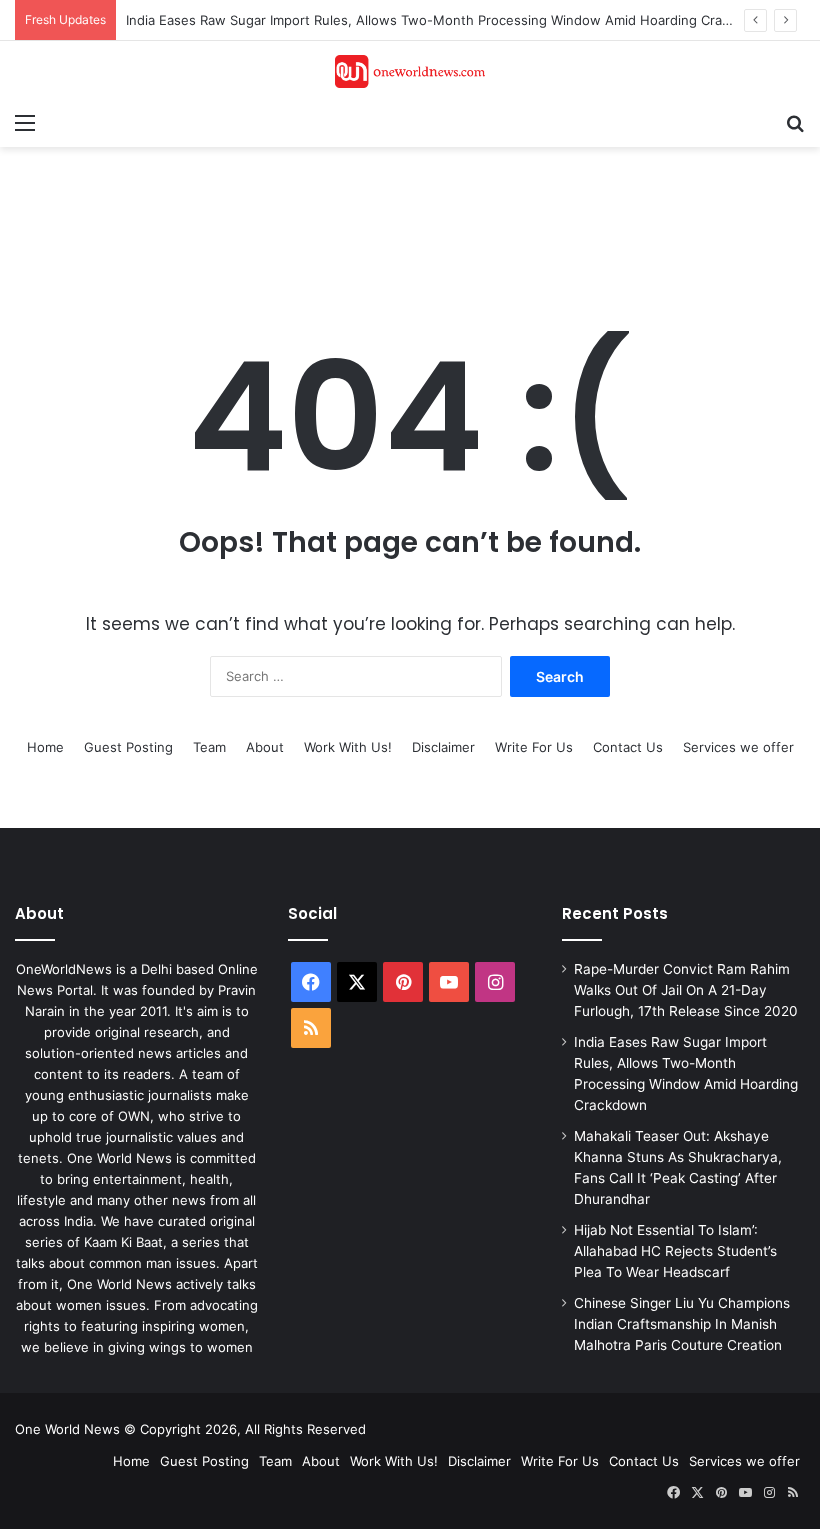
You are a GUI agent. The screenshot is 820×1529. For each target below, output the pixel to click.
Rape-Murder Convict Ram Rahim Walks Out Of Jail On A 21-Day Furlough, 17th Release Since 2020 (686, 990)
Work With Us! (348, 747)
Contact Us (628, 747)
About (265, 747)
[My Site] (410, 71)
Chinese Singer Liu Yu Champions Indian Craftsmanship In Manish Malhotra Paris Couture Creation (682, 1324)
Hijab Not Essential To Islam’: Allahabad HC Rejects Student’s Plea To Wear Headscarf (675, 1251)
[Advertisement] (379, 212)
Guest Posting (128, 747)
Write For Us (534, 747)
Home (45, 747)
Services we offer (738, 747)
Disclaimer (443, 747)
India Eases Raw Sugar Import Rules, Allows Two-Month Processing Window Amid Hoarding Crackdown (448, 20)
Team (209, 747)
